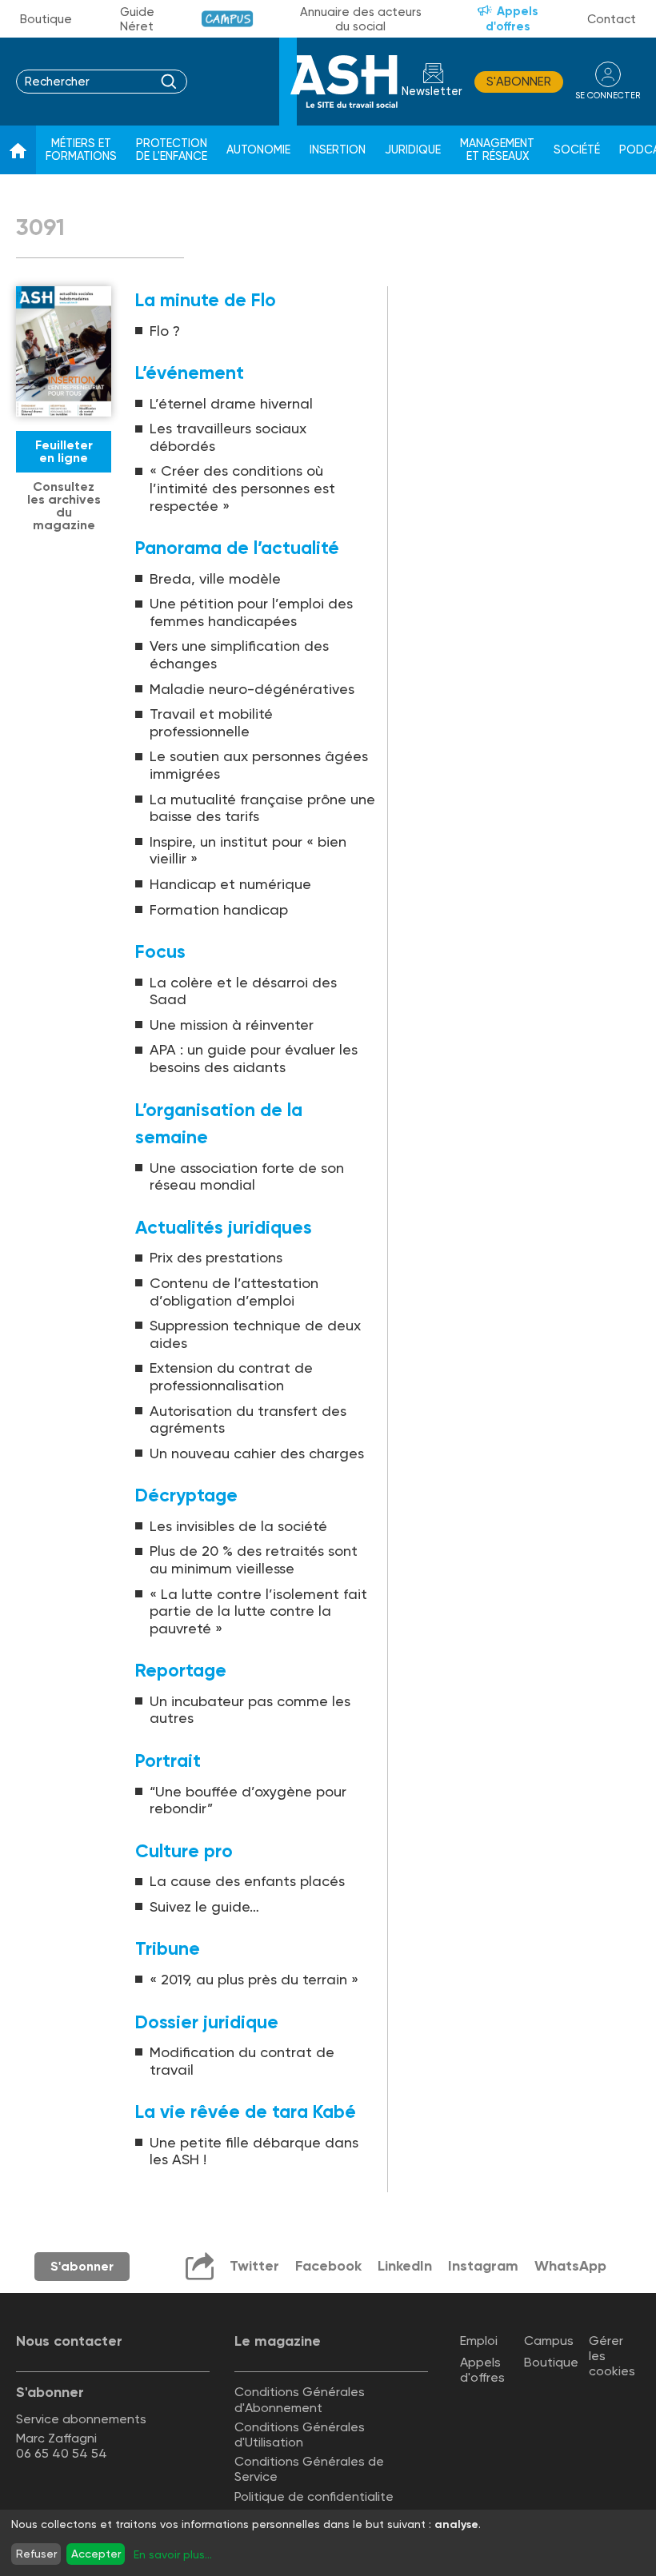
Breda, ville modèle (215, 578)
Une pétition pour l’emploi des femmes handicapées (251, 612)
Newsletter (432, 92)
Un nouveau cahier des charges (257, 1453)
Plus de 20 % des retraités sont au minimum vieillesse (254, 1559)
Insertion (338, 150)
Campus (228, 19)
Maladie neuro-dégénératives (252, 689)
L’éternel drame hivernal (231, 403)
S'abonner (519, 82)
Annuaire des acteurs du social (361, 19)
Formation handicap (219, 909)
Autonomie (258, 150)
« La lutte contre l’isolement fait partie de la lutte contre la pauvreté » (258, 1611)
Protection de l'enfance (172, 150)
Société (577, 150)
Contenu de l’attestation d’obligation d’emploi (234, 1292)
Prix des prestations (216, 1257)
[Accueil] (18, 150)
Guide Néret (137, 19)
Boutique (46, 19)
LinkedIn (405, 2266)
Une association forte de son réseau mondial (247, 1176)
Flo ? (165, 331)
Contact (612, 19)
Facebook (328, 2266)
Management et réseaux (497, 150)
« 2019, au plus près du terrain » (254, 1979)
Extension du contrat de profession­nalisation (231, 1376)
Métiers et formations (81, 150)
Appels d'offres (512, 19)
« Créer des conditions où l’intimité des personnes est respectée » (242, 488)
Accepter (96, 2554)
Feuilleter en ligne (64, 451)
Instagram (483, 2266)
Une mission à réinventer (232, 1025)
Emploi (479, 2341)
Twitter (254, 2266)
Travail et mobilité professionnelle (211, 722)
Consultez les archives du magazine (64, 506)
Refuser (36, 2554)
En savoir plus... (173, 2554)
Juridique (413, 150)
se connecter (608, 96)
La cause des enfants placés (247, 1881)
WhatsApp (570, 2266)
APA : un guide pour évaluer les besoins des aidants (254, 1058)
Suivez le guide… (204, 1906)
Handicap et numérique (230, 884)
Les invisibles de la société (238, 1526)
